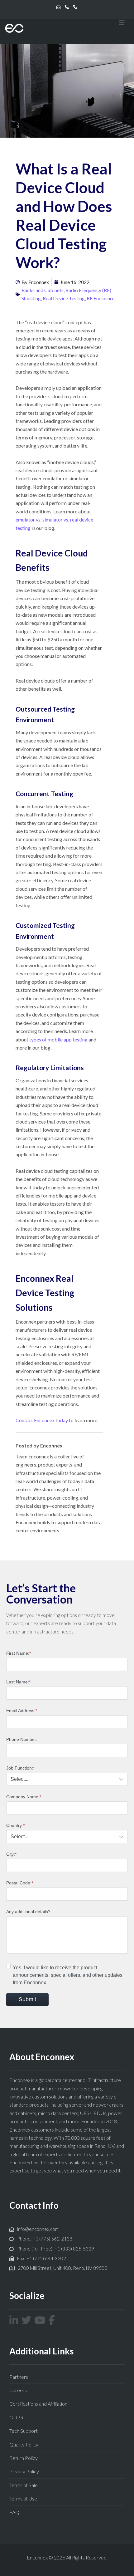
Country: (15, 1825)
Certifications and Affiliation (38, 2404)
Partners (19, 2377)
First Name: (19, 1653)
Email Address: (22, 1711)
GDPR (16, 2417)
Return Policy (24, 2458)
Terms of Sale (24, 2485)
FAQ (14, 2512)
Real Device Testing (64, 298)
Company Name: (24, 1797)
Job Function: (20, 1768)
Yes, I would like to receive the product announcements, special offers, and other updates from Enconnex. (68, 1975)
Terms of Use (23, 2498)
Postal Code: (20, 1883)
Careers (18, 2390)
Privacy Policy (24, 2471)
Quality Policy (24, 2444)
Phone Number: (22, 1739)
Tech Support (24, 2431)
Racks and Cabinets (43, 290)
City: (11, 1854)
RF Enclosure (100, 298)
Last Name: (18, 1682)
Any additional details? (28, 1912)
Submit (27, 1999)
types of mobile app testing (58, 1039)
